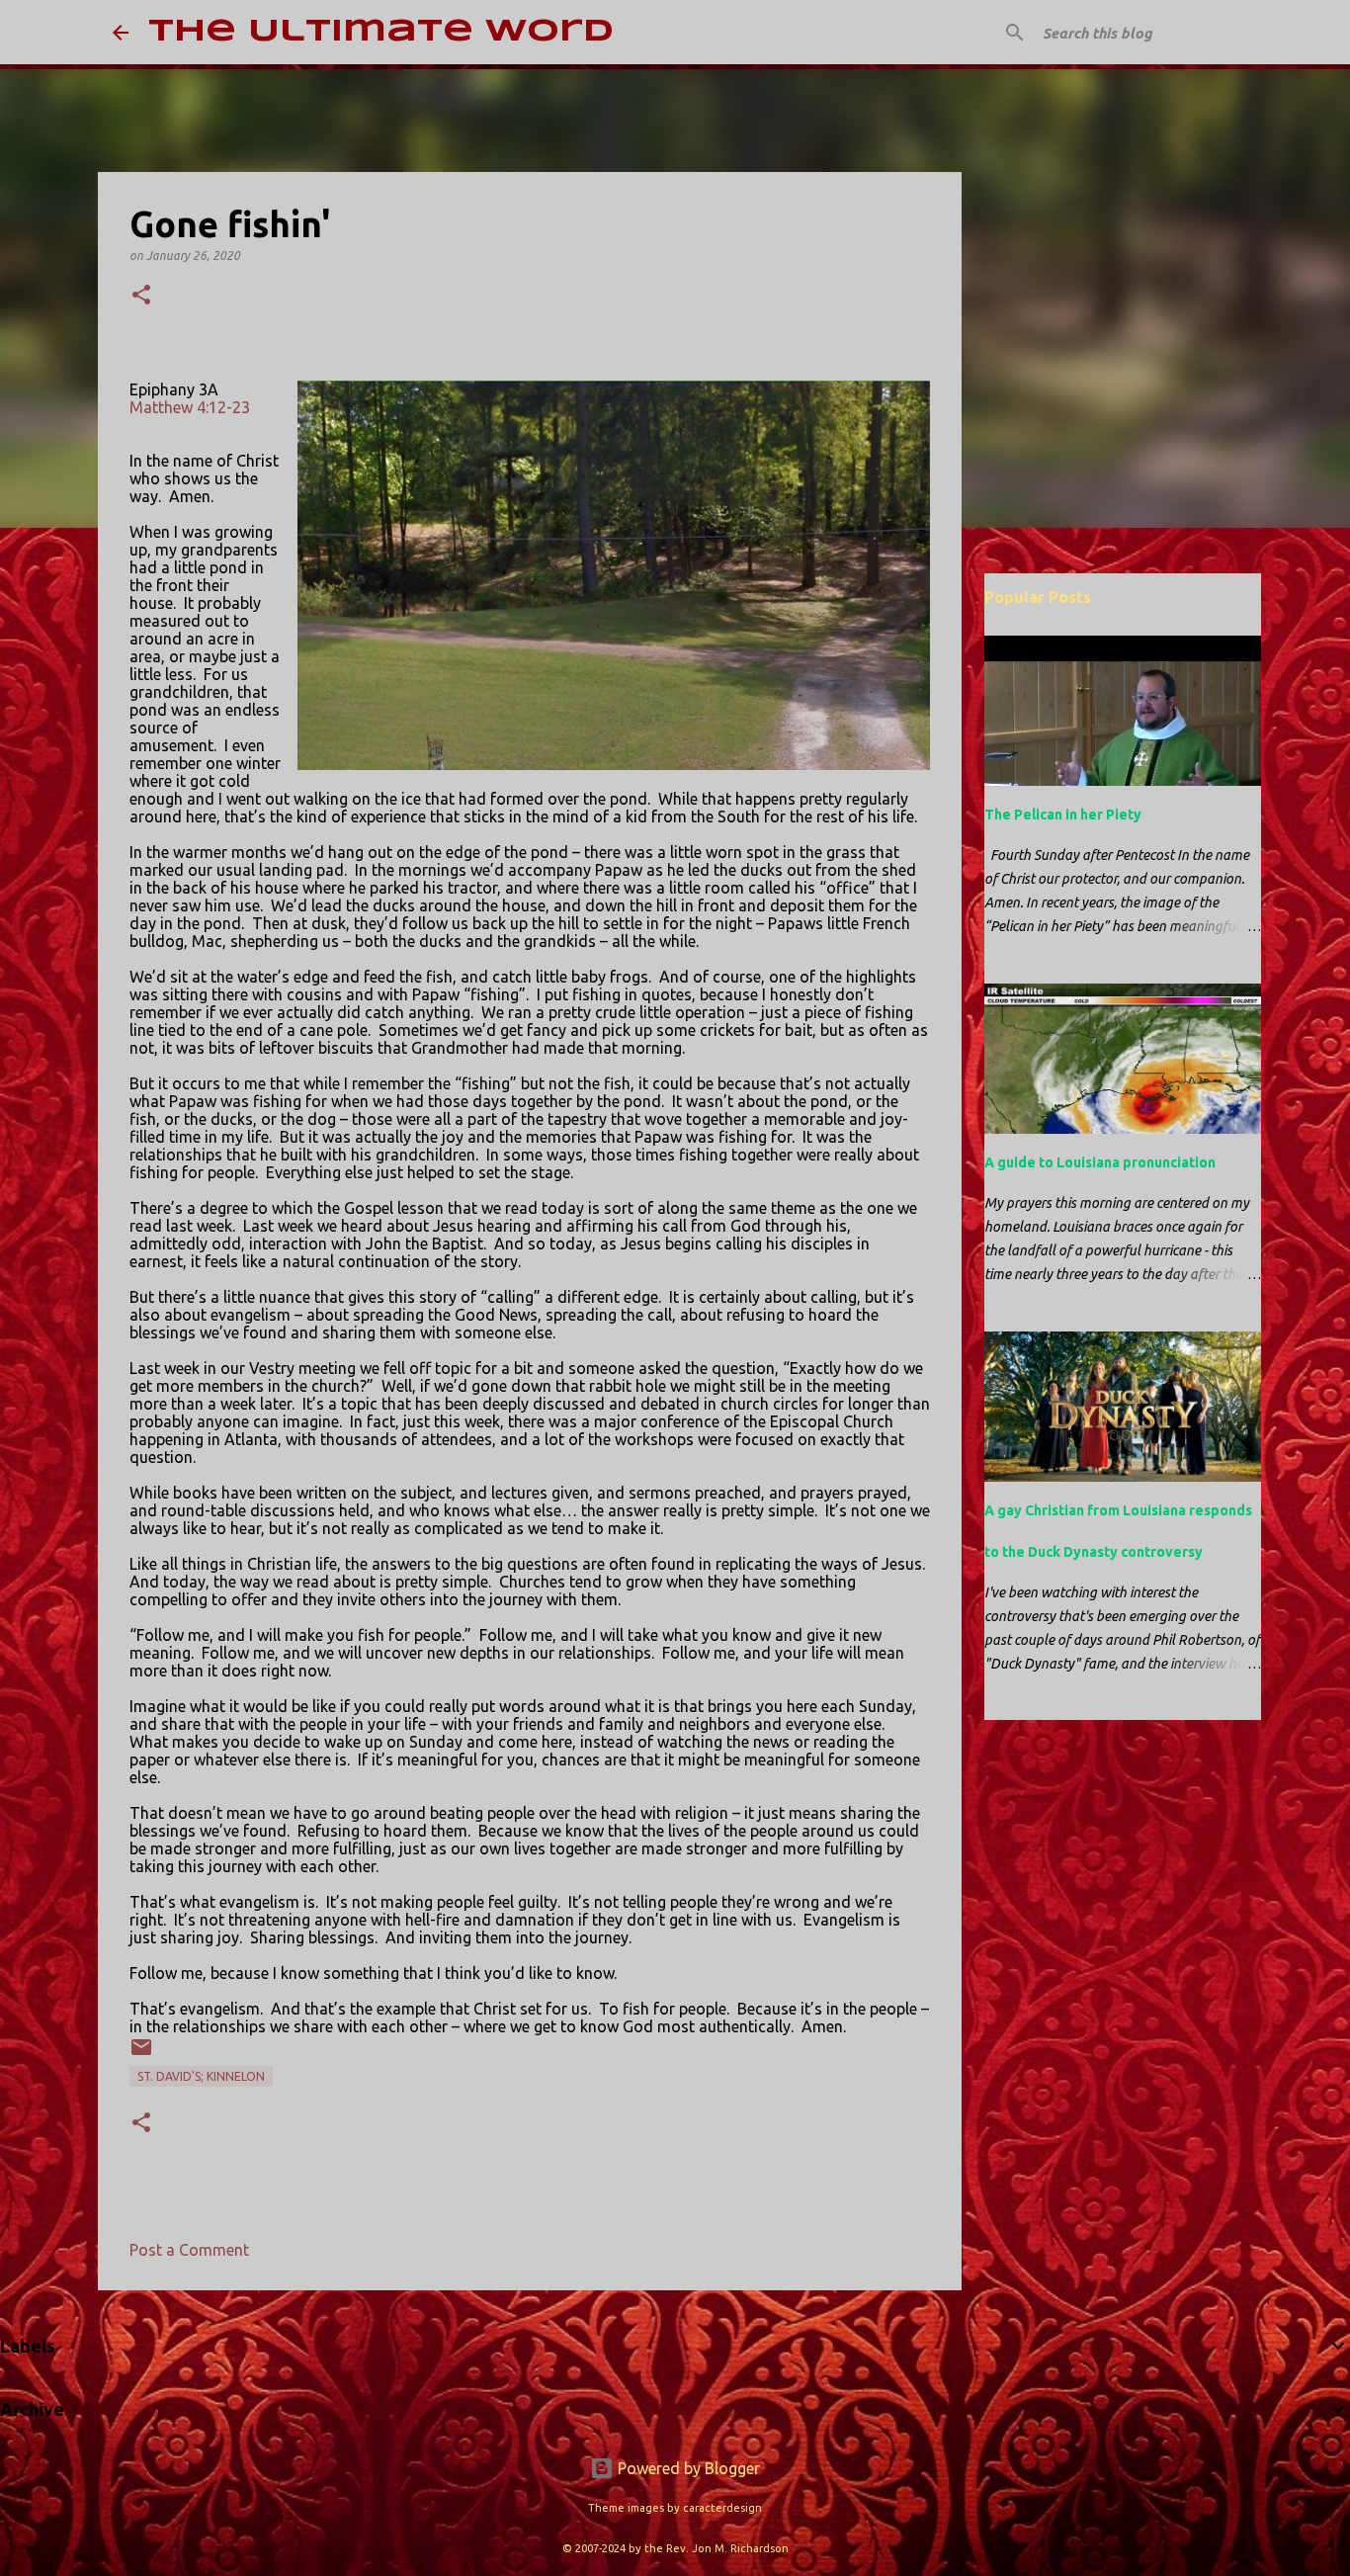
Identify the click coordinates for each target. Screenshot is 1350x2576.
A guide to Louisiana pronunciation (1100, 1162)
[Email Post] (141, 2055)
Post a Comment (189, 2250)
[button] (141, 296)
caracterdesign (722, 2508)
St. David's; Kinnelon (201, 2076)
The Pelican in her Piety (1063, 815)
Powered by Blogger (687, 2468)
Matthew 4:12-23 (190, 407)
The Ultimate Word (381, 32)
